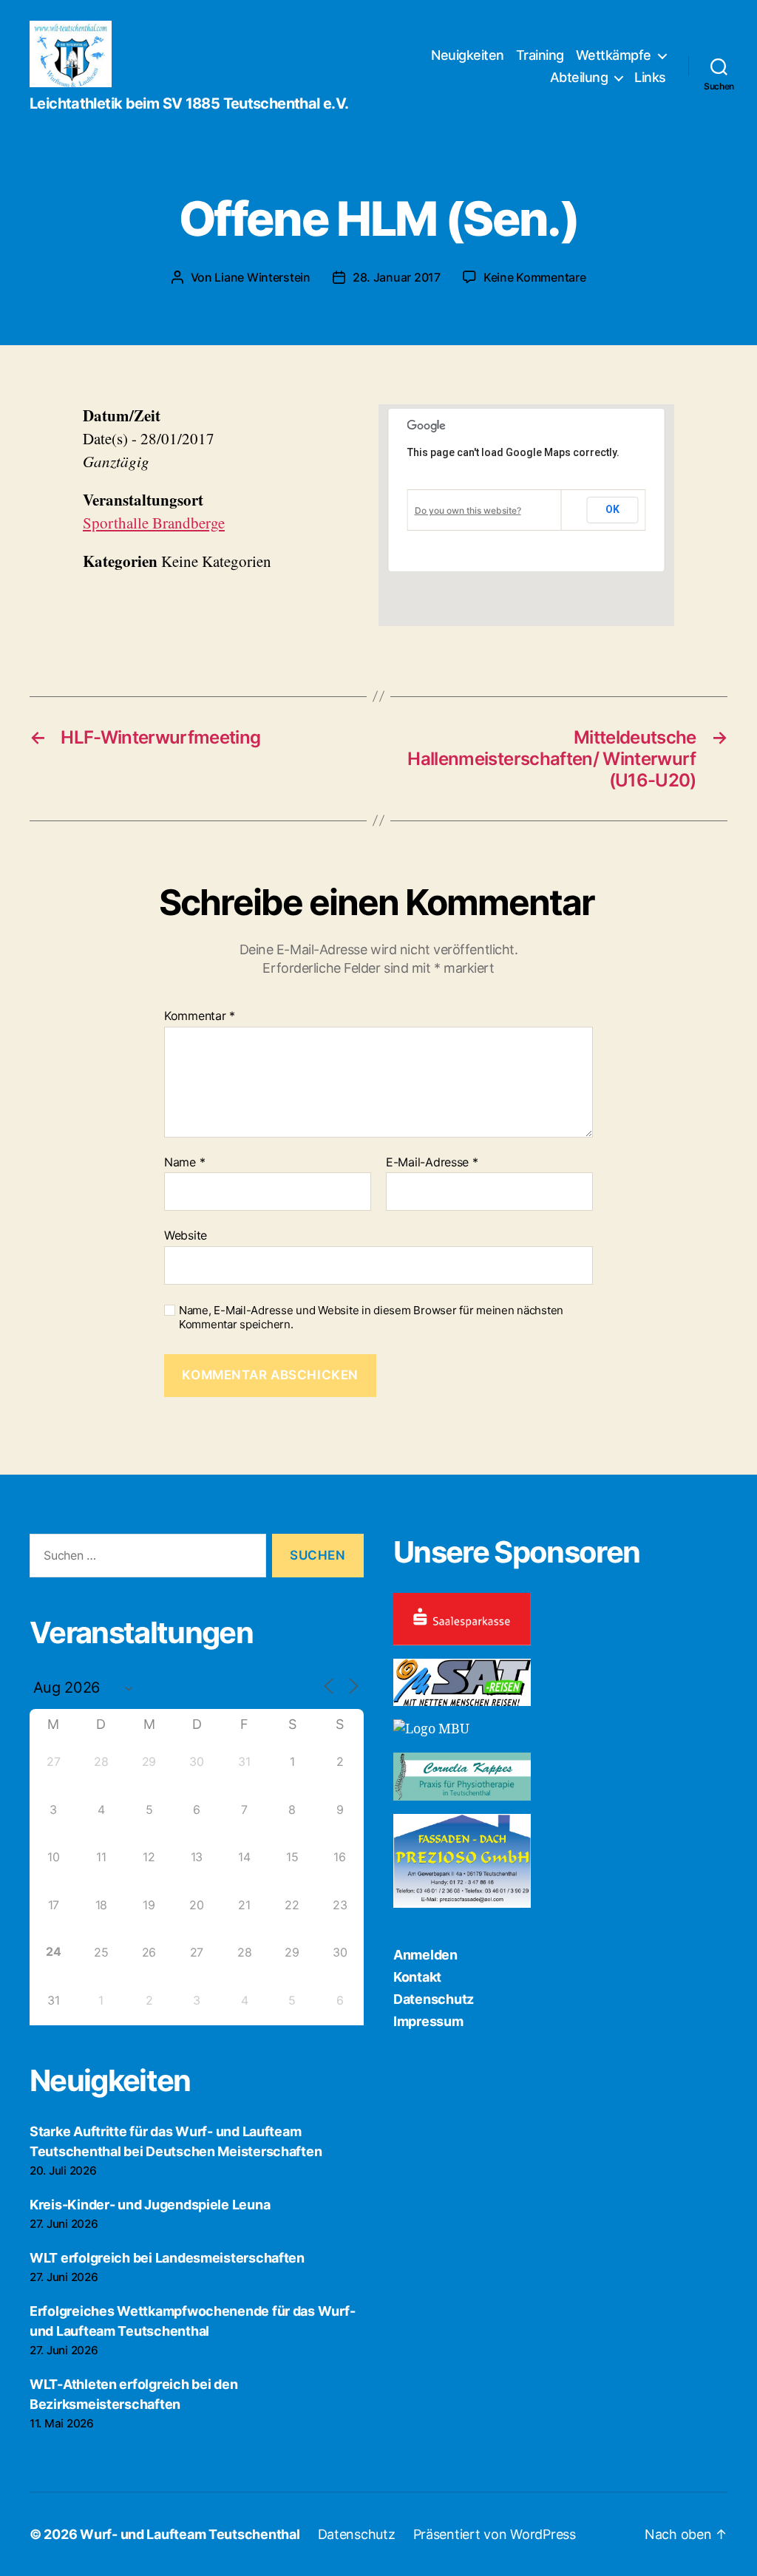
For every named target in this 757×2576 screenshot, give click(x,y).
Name (184, 1163)
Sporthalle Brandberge (154, 523)
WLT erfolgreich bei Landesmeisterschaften (167, 2258)
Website (186, 1235)
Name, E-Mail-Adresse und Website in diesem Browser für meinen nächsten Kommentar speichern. (371, 1318)
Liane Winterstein (262, 277)
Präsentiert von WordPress (495, 2534)
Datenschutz (434, 1999)
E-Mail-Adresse (432, 1163)
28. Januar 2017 (397, 277)
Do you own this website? (468, 510)
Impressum (428, 2021)
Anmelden (425, 1955)
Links (650, 77)
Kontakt (417, 1977)
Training (540, 55)
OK (613, 509)
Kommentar (200, 1016)
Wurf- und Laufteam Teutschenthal (190, 2534)
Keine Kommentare (535, 277)
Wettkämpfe (614, 55)
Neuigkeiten (468, 55)
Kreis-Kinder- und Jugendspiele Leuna (150, 2205)
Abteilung (579, 77)
